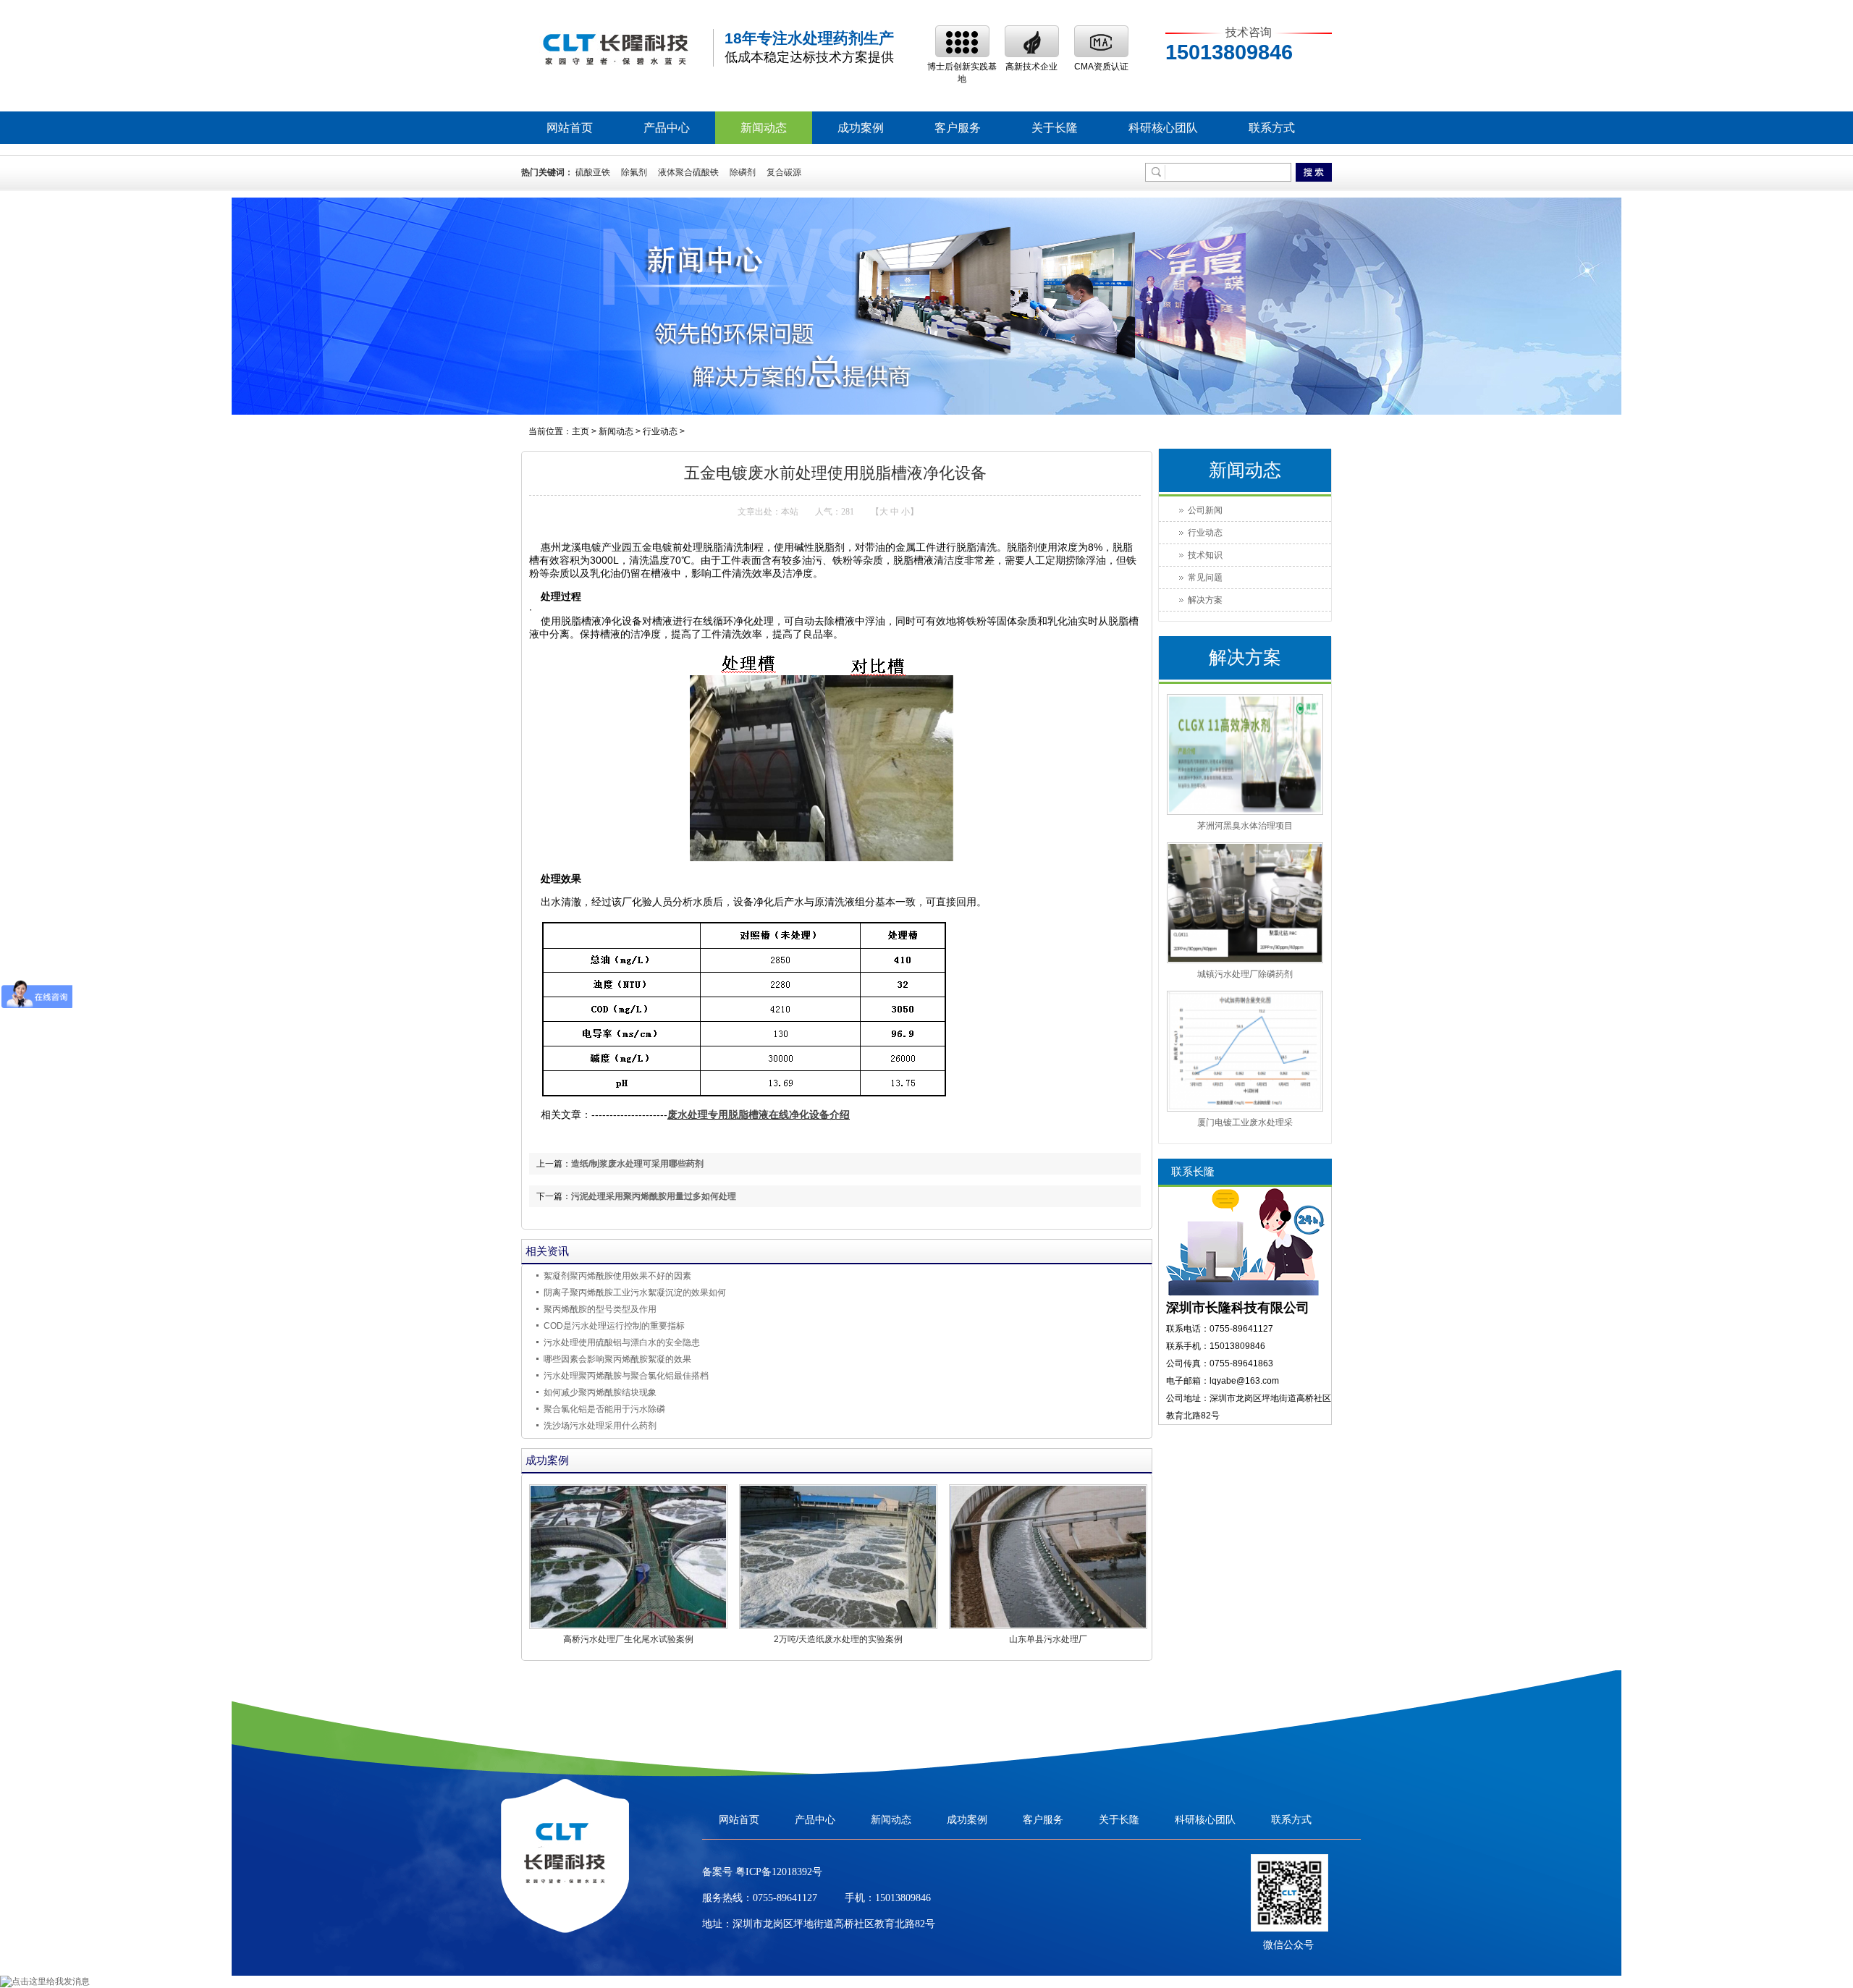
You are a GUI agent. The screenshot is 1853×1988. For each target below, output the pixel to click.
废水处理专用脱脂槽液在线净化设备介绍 (759, 1115)
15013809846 (903, 1898)
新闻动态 (764, 128)
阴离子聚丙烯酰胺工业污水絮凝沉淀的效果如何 (635, 1293)
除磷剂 (743, 172)
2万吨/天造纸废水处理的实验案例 (838, 1639)
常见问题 (1205, 578)
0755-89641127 (785, 1898)
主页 (581, 431)
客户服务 (958, 128)
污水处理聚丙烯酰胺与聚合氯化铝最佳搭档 (626, 1376)
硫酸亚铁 (593, 172)
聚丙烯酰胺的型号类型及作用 (600, 1309)
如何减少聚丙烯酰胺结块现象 (600, 1392)
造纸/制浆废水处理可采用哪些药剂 (637, 1164)
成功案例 (861, 128)
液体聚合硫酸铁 (688, 172)
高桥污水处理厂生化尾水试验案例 (628, 1639)
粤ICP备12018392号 (777, 1872)
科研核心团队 (1163, 128)
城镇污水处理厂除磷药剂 (1245, 974)
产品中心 (667, 128)
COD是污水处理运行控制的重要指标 (614, 1326)
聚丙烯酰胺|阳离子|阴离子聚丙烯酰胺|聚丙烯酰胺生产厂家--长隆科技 (615, 48)
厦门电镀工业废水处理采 (1245, 1122)
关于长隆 (1055, 128)
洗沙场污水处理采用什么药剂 (600, 1426)
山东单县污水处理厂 (1048, 1639)
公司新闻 (1205, 510)
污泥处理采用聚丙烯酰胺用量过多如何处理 (654, 1196)
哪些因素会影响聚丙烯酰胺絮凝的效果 (617, 1359)
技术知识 (1205, 555)
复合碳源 (784, 172)
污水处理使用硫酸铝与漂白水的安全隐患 (622, 1342)
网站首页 (570, 128)
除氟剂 (634, 172)
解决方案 (1205, 600)
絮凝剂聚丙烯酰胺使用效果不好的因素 (617, 1276)
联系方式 (1272, 128)
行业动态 (660, 431)
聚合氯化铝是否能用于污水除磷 (604, 1409)
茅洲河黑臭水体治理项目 (1245, 826)
